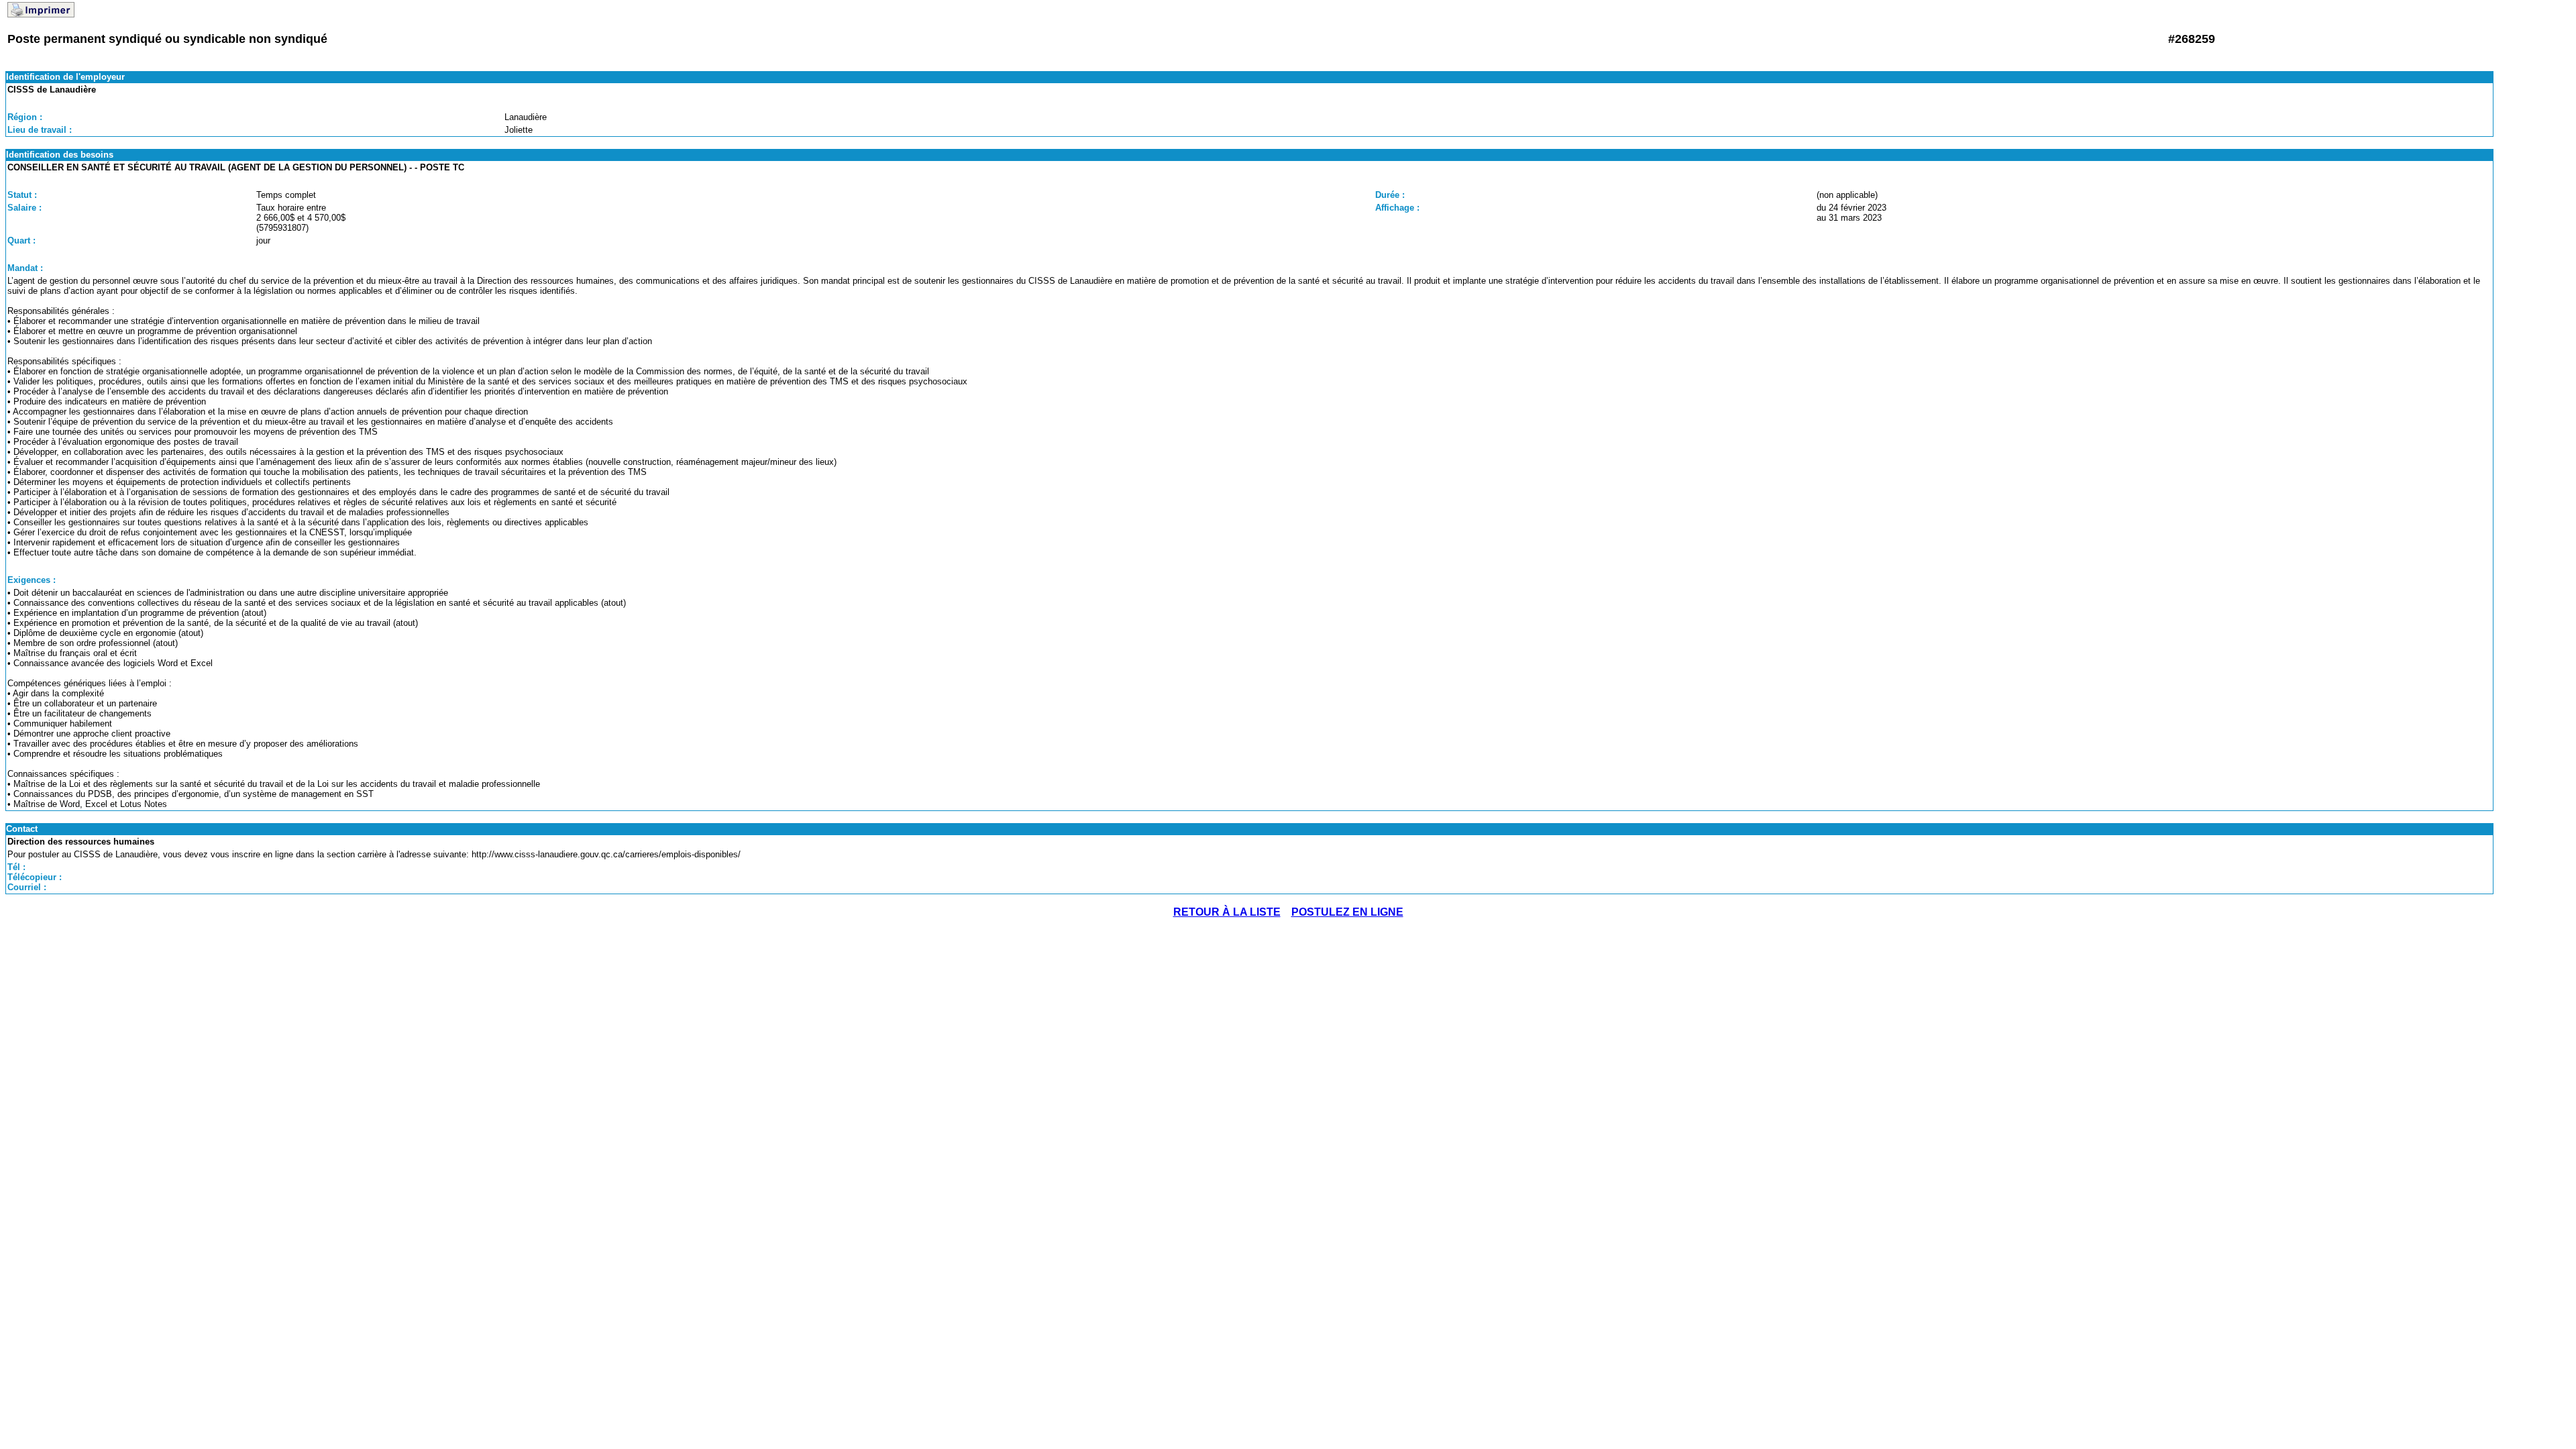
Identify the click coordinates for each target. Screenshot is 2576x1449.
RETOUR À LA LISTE (1227, 912)
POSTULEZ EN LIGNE (1347, 912)
